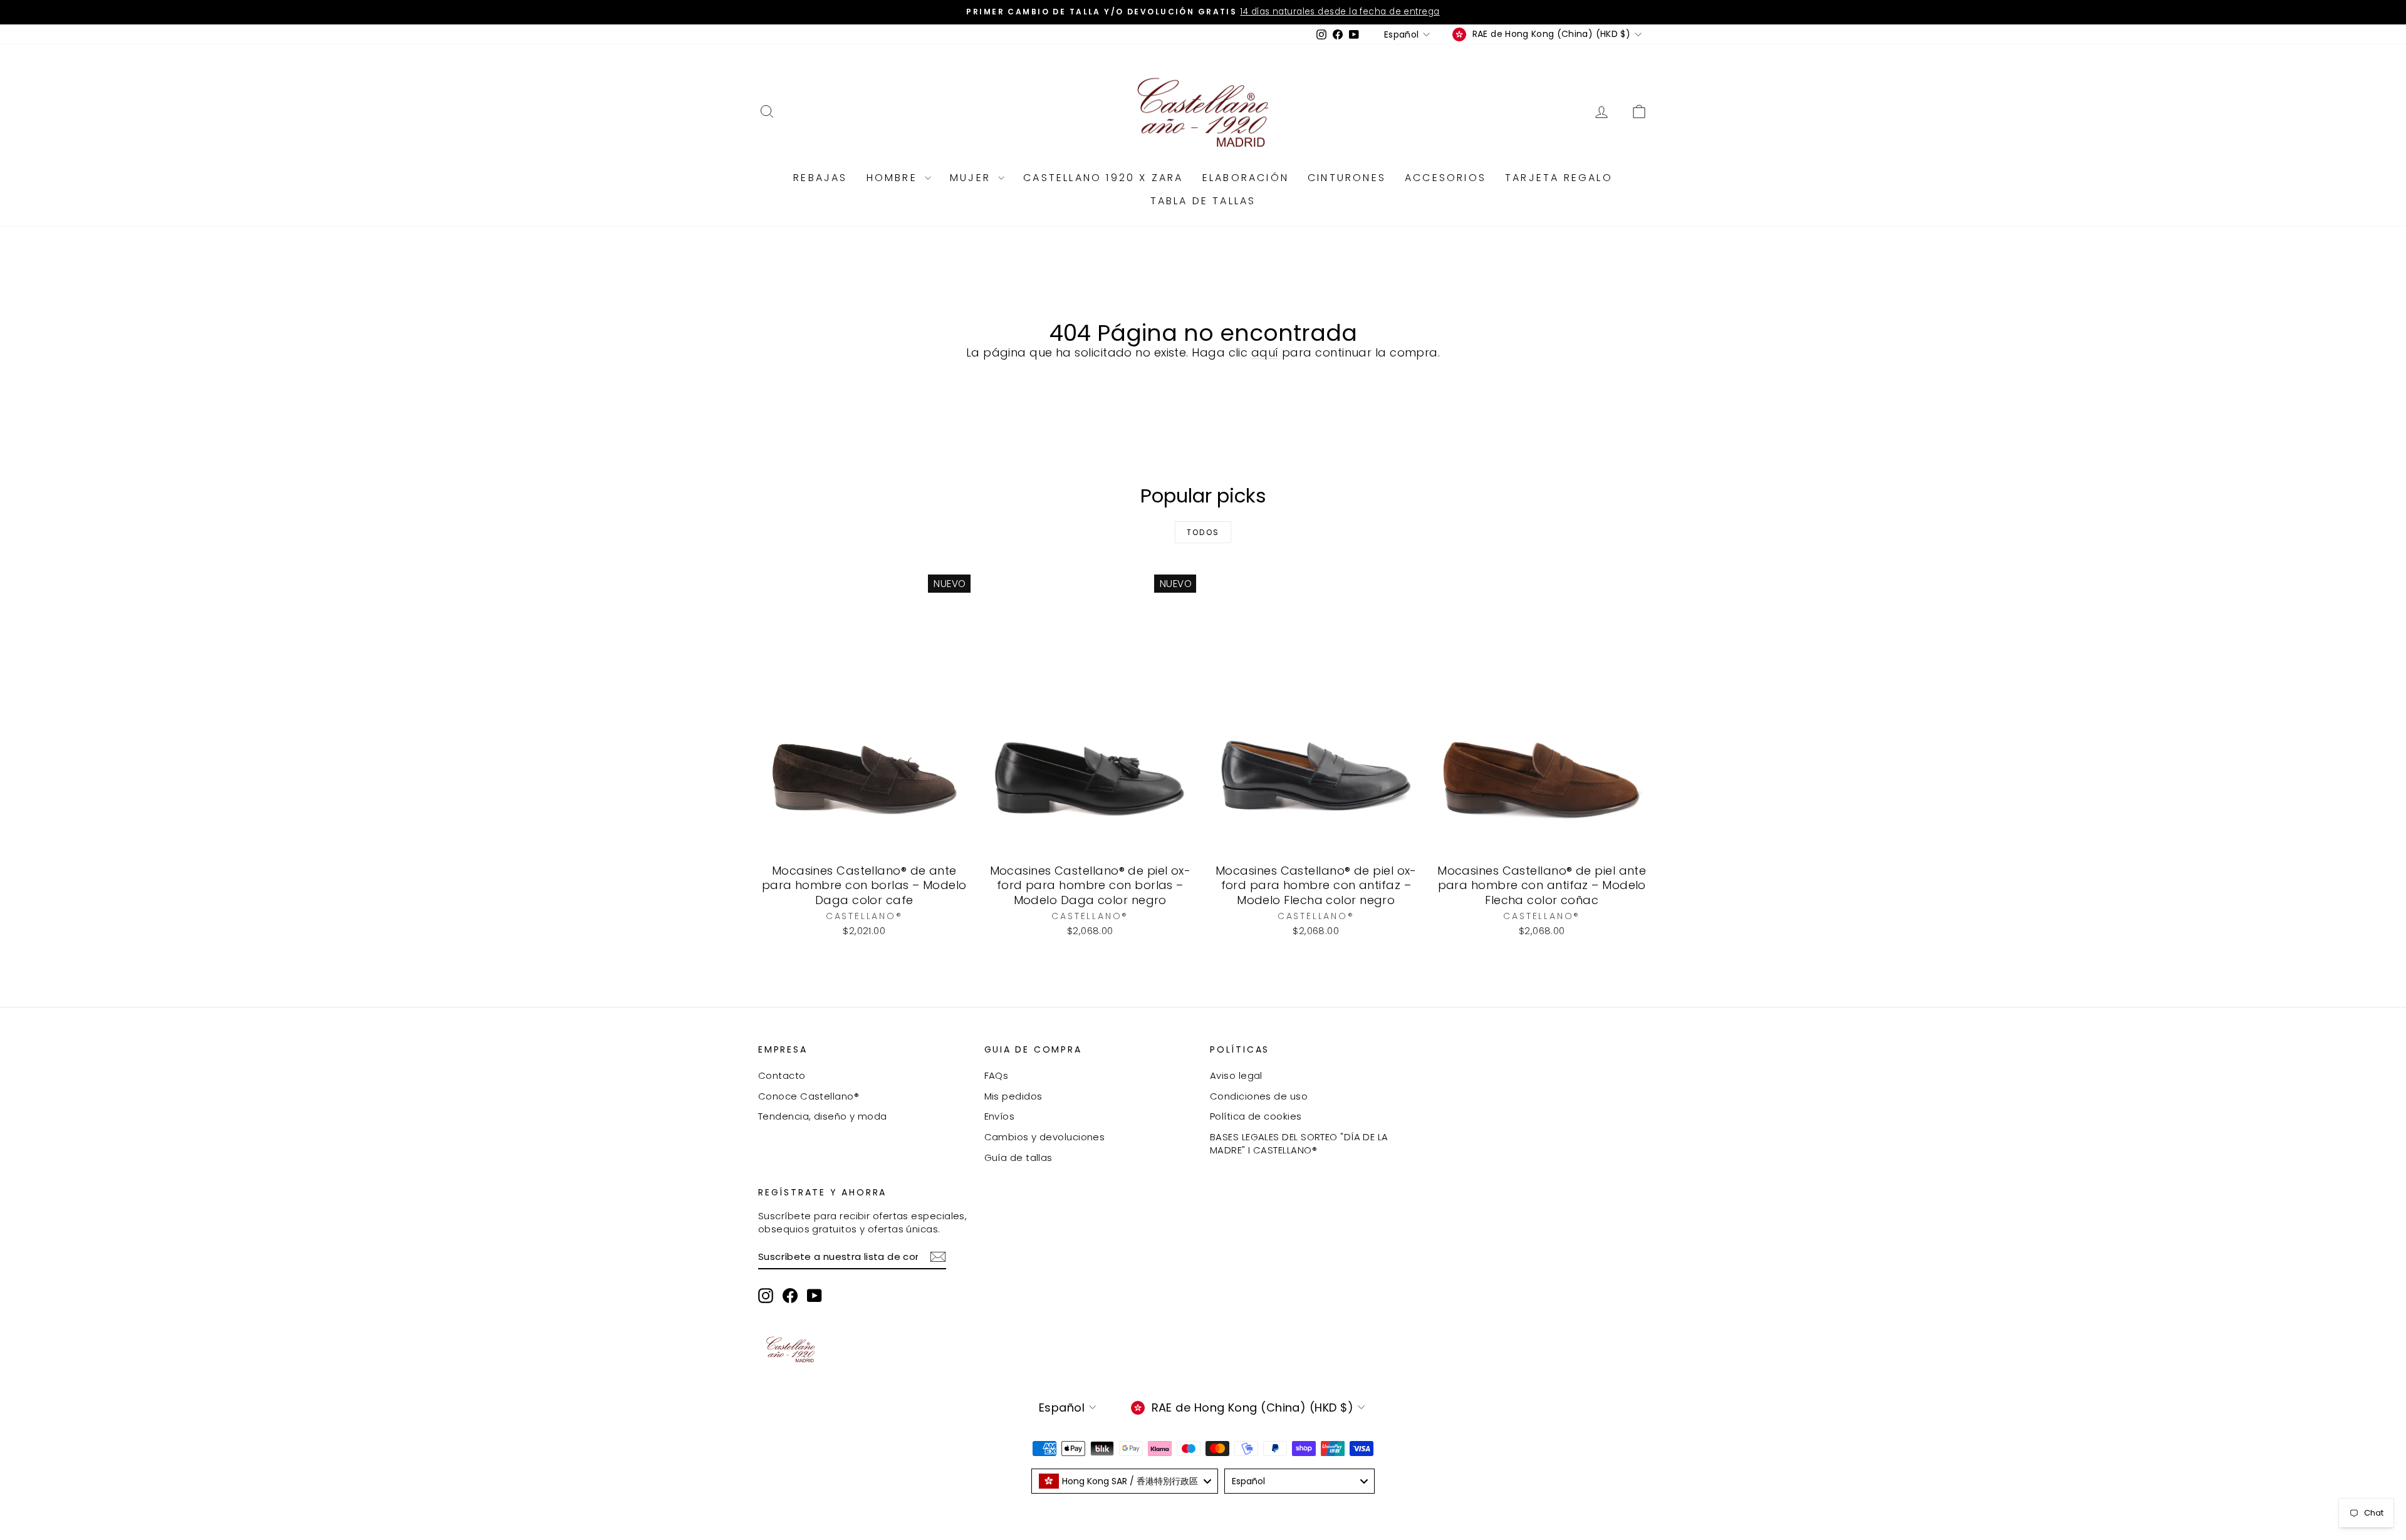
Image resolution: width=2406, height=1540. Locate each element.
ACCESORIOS (1445, 178)
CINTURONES (1347, 178)
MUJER (972, 178)
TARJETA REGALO (1559, 178)
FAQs (997, 1075)
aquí (1265, 352)
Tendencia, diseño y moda (823, 1116)
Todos (1203, 532)
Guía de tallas (1018, 1158)
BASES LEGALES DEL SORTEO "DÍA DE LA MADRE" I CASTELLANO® (1299, 1143)
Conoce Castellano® (809, 1096)
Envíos (1000, 1116)
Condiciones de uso (1259, 1096)
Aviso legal (1236, 1075)
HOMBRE (894, 178)
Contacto (782, 1075)
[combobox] (1125, 1481)
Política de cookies (1256, 1116)
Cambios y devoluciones (1045, 1137)
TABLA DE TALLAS (1203, 201)
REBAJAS (820, 178)
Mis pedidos (1013, 1096)
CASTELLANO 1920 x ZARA (1103, 178)
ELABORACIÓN (1246, 178)
